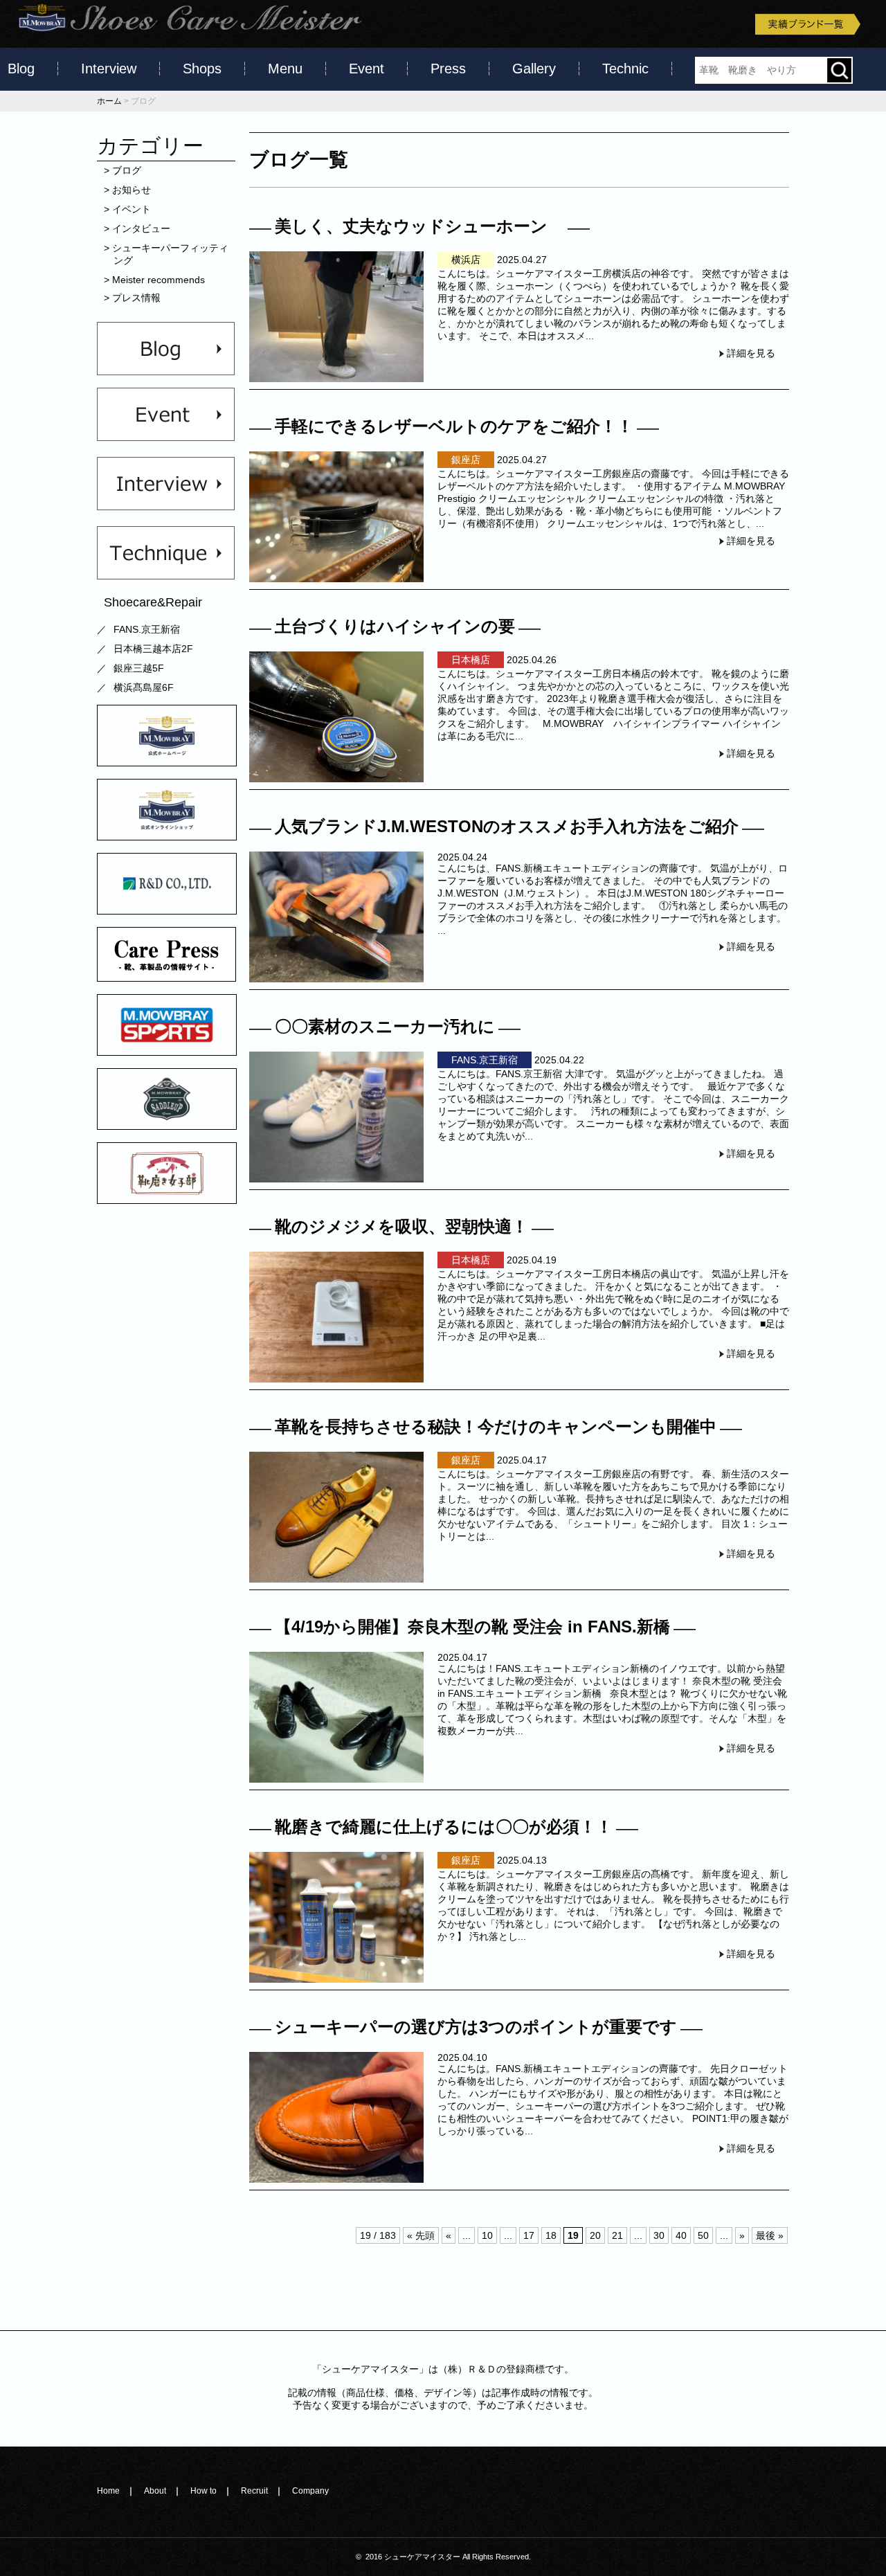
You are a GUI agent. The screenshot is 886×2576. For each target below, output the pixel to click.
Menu (285, 69)
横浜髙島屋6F (144, 687)
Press (448, 69)
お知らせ (132, 190)
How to (204, 2491)
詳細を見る (751, 353)
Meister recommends (159, 280)
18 (551, 2235)
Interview (109, 69)
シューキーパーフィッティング (171, 254)
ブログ (127, 170)
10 (487, 2235)
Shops (202, 69)
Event (367, 69)
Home (108, 2491)
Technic (625, 69)
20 (595, 2235)
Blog (21, 69)
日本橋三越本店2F (153, 649)
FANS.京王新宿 (147, 629)
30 (659, 2235)
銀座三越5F (139, 668)
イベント (132, 209)
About (155, 2491)
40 (681, 2235)
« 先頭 (421, 2235)
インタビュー (142, 228)
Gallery (534, 69)
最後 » (770, 2235)
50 (703, 2235)
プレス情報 (137, 298)
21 (617, 2235)
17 (529, 2235)
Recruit (254, 2491)
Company (310, 2491)
